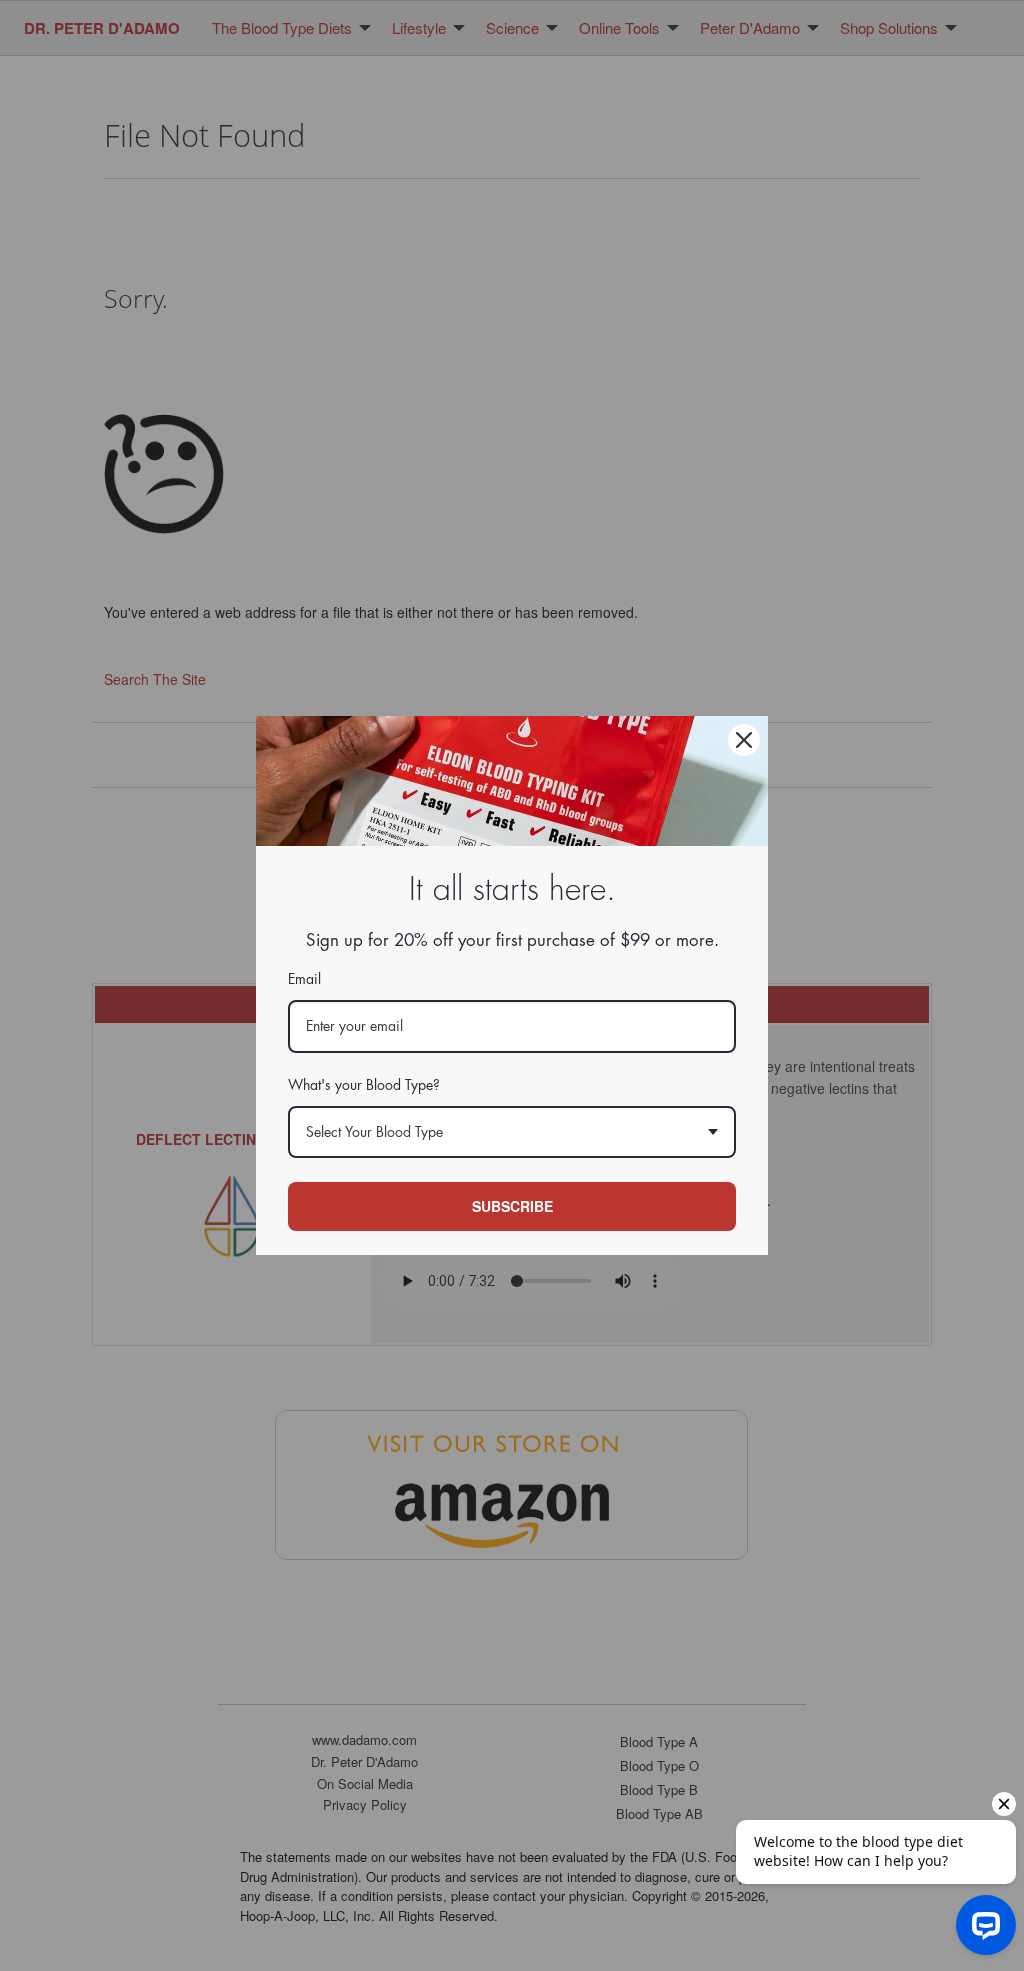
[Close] (744, 740)
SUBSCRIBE (512, 1206)
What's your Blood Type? (364, 1085)
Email (304, 979)
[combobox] (512, 1132)
